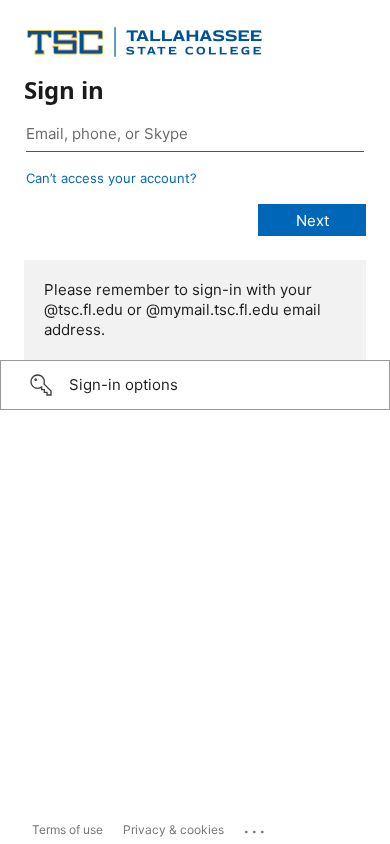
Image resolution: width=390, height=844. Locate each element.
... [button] (256, 827)
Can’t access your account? (111, 178)
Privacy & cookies (173, 829)
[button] (195, 385)
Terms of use (67, 829)
